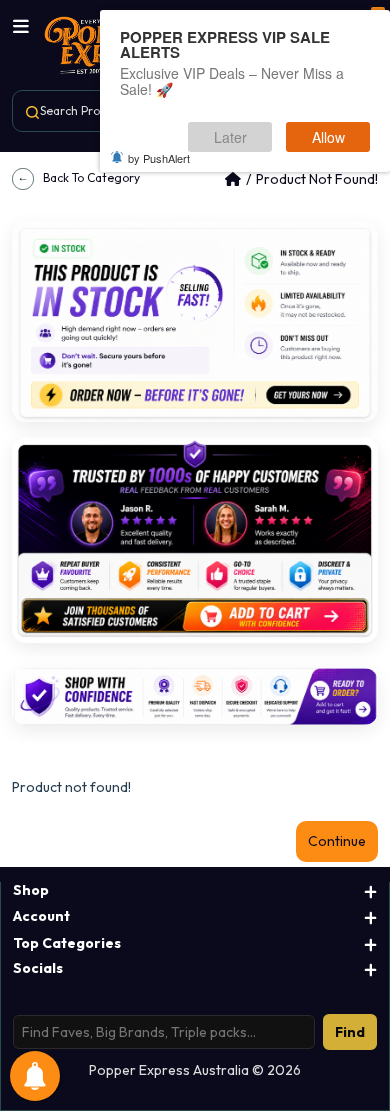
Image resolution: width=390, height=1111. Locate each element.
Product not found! (317, 179)
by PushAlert (159, 158)
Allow (328, 137)
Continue (337, 841)
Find (350, 1032)
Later (230, 137)
